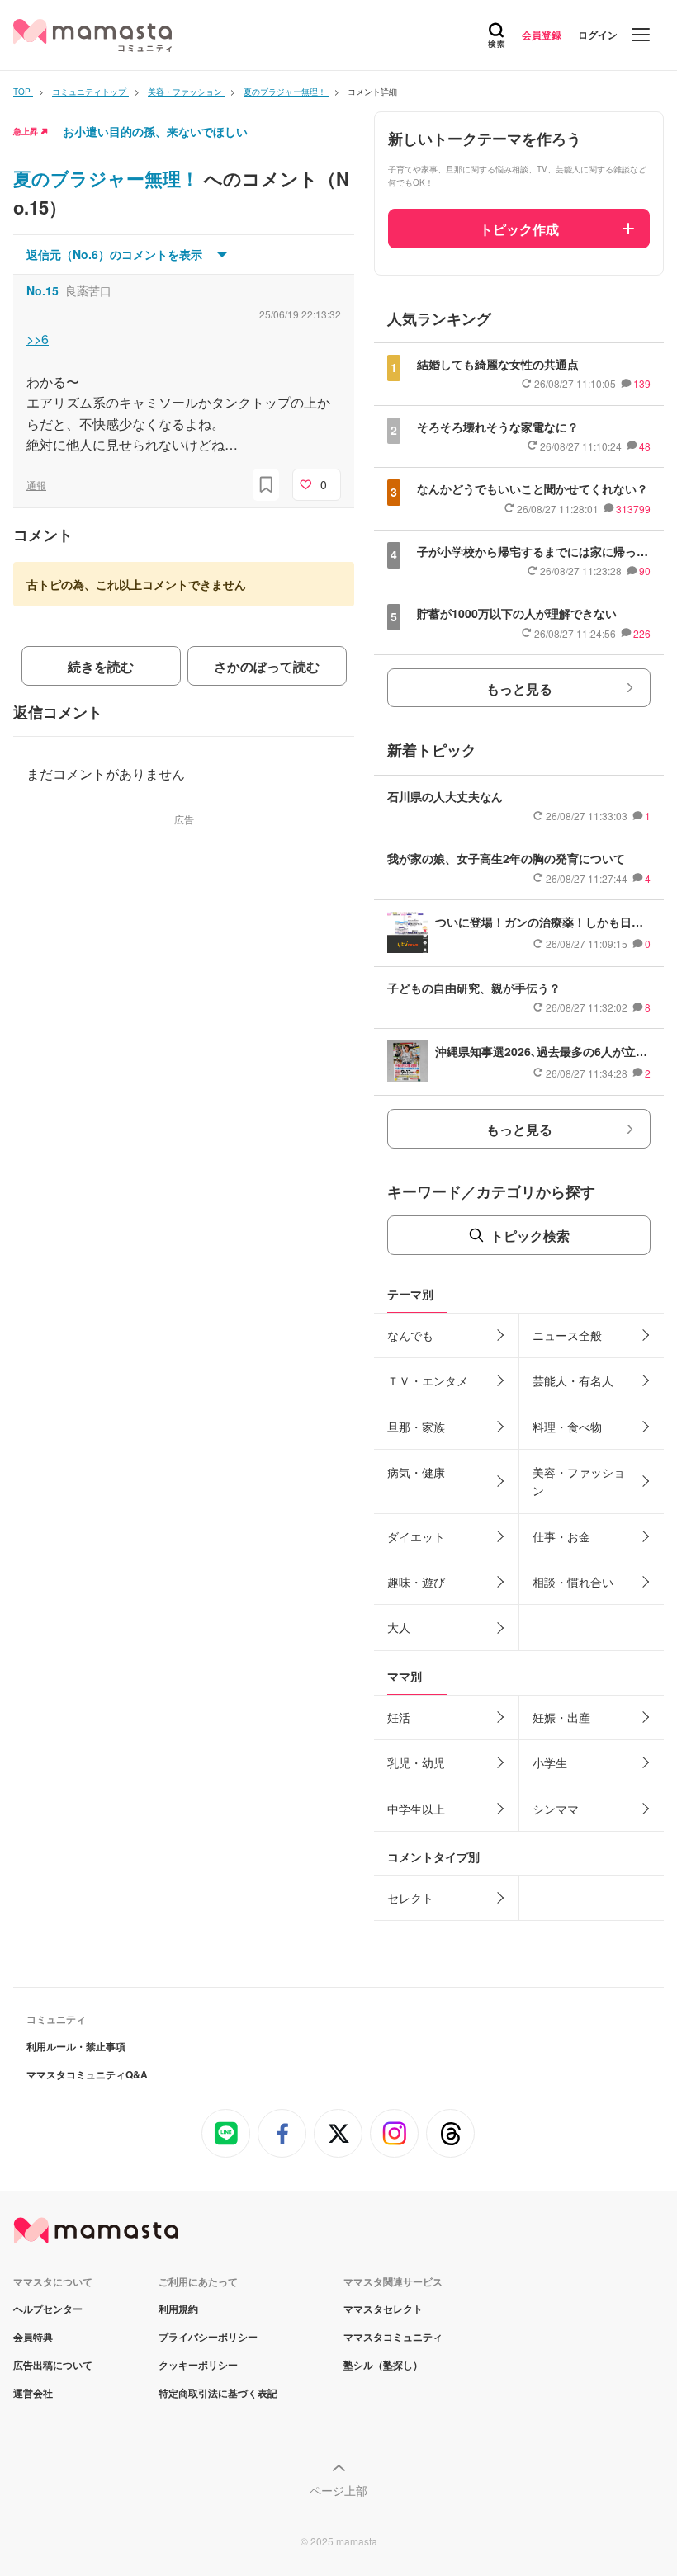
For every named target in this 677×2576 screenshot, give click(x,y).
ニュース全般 (567, 1335)
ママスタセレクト (383, 2309)
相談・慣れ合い (573, 1582)
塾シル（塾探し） (383, 2365)
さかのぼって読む (267, 666)
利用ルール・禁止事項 (76, 2046)
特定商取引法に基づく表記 (218, 2393)
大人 (399, 1627)
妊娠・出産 (561, 1717)
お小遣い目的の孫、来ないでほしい (155, 131)
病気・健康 (416, 1472)
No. (43, 290)
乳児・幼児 (416, 1762)
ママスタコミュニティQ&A (87, 2074)
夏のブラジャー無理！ (109, 178)
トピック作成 (519, 229)
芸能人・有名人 (573, 1380)
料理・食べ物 (567, 1427)
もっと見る (519, 689)
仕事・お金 (561, 1536)
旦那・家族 (416, 1427)
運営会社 (33, 2393)
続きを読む (101, 666)
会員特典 (33, 2337)
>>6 (38, 339)
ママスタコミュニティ (393, 2337)
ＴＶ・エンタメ (428, 1380)
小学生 (550, 1762)
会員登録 (542, 35)
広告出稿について (53, 2365)
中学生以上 (416, 1809)
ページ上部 (338, 2490)
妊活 (399, 1717)
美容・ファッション (579, 1481)
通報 (36, 485)
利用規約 (178, 2309)
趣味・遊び (416, 1582)
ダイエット (416, 1536)
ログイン (598, 35)
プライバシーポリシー (208, 2337)
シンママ (556, 1809)
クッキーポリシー (198, 2365)
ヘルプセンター (48, 2309)
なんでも (410, 1335)
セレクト (410, 1898)
